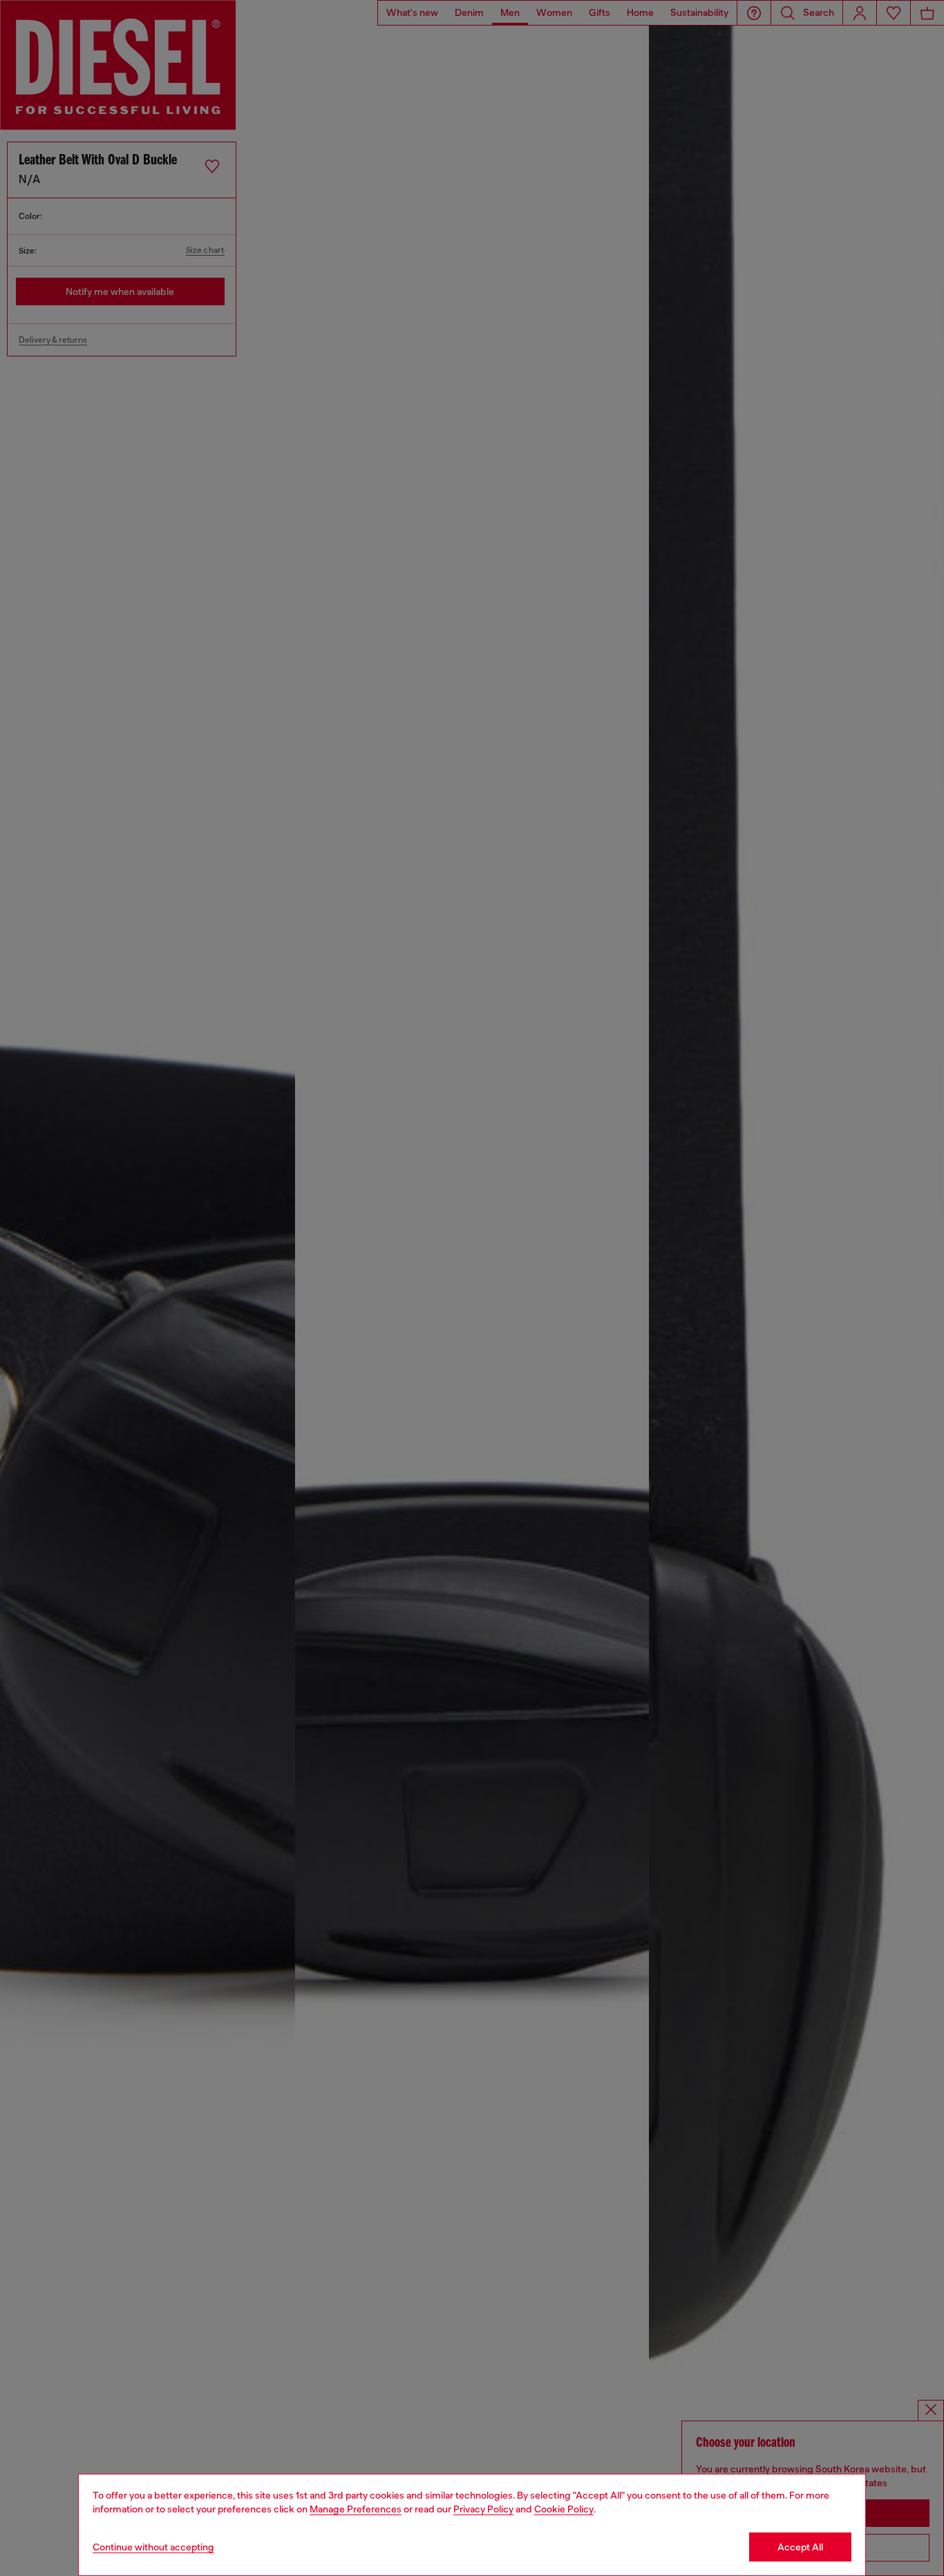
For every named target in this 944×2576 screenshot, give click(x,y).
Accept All (800, 2547)
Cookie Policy (564, 2509)
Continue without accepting (153, 2547)
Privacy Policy (483, 2509)
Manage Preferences (356, 2509)
